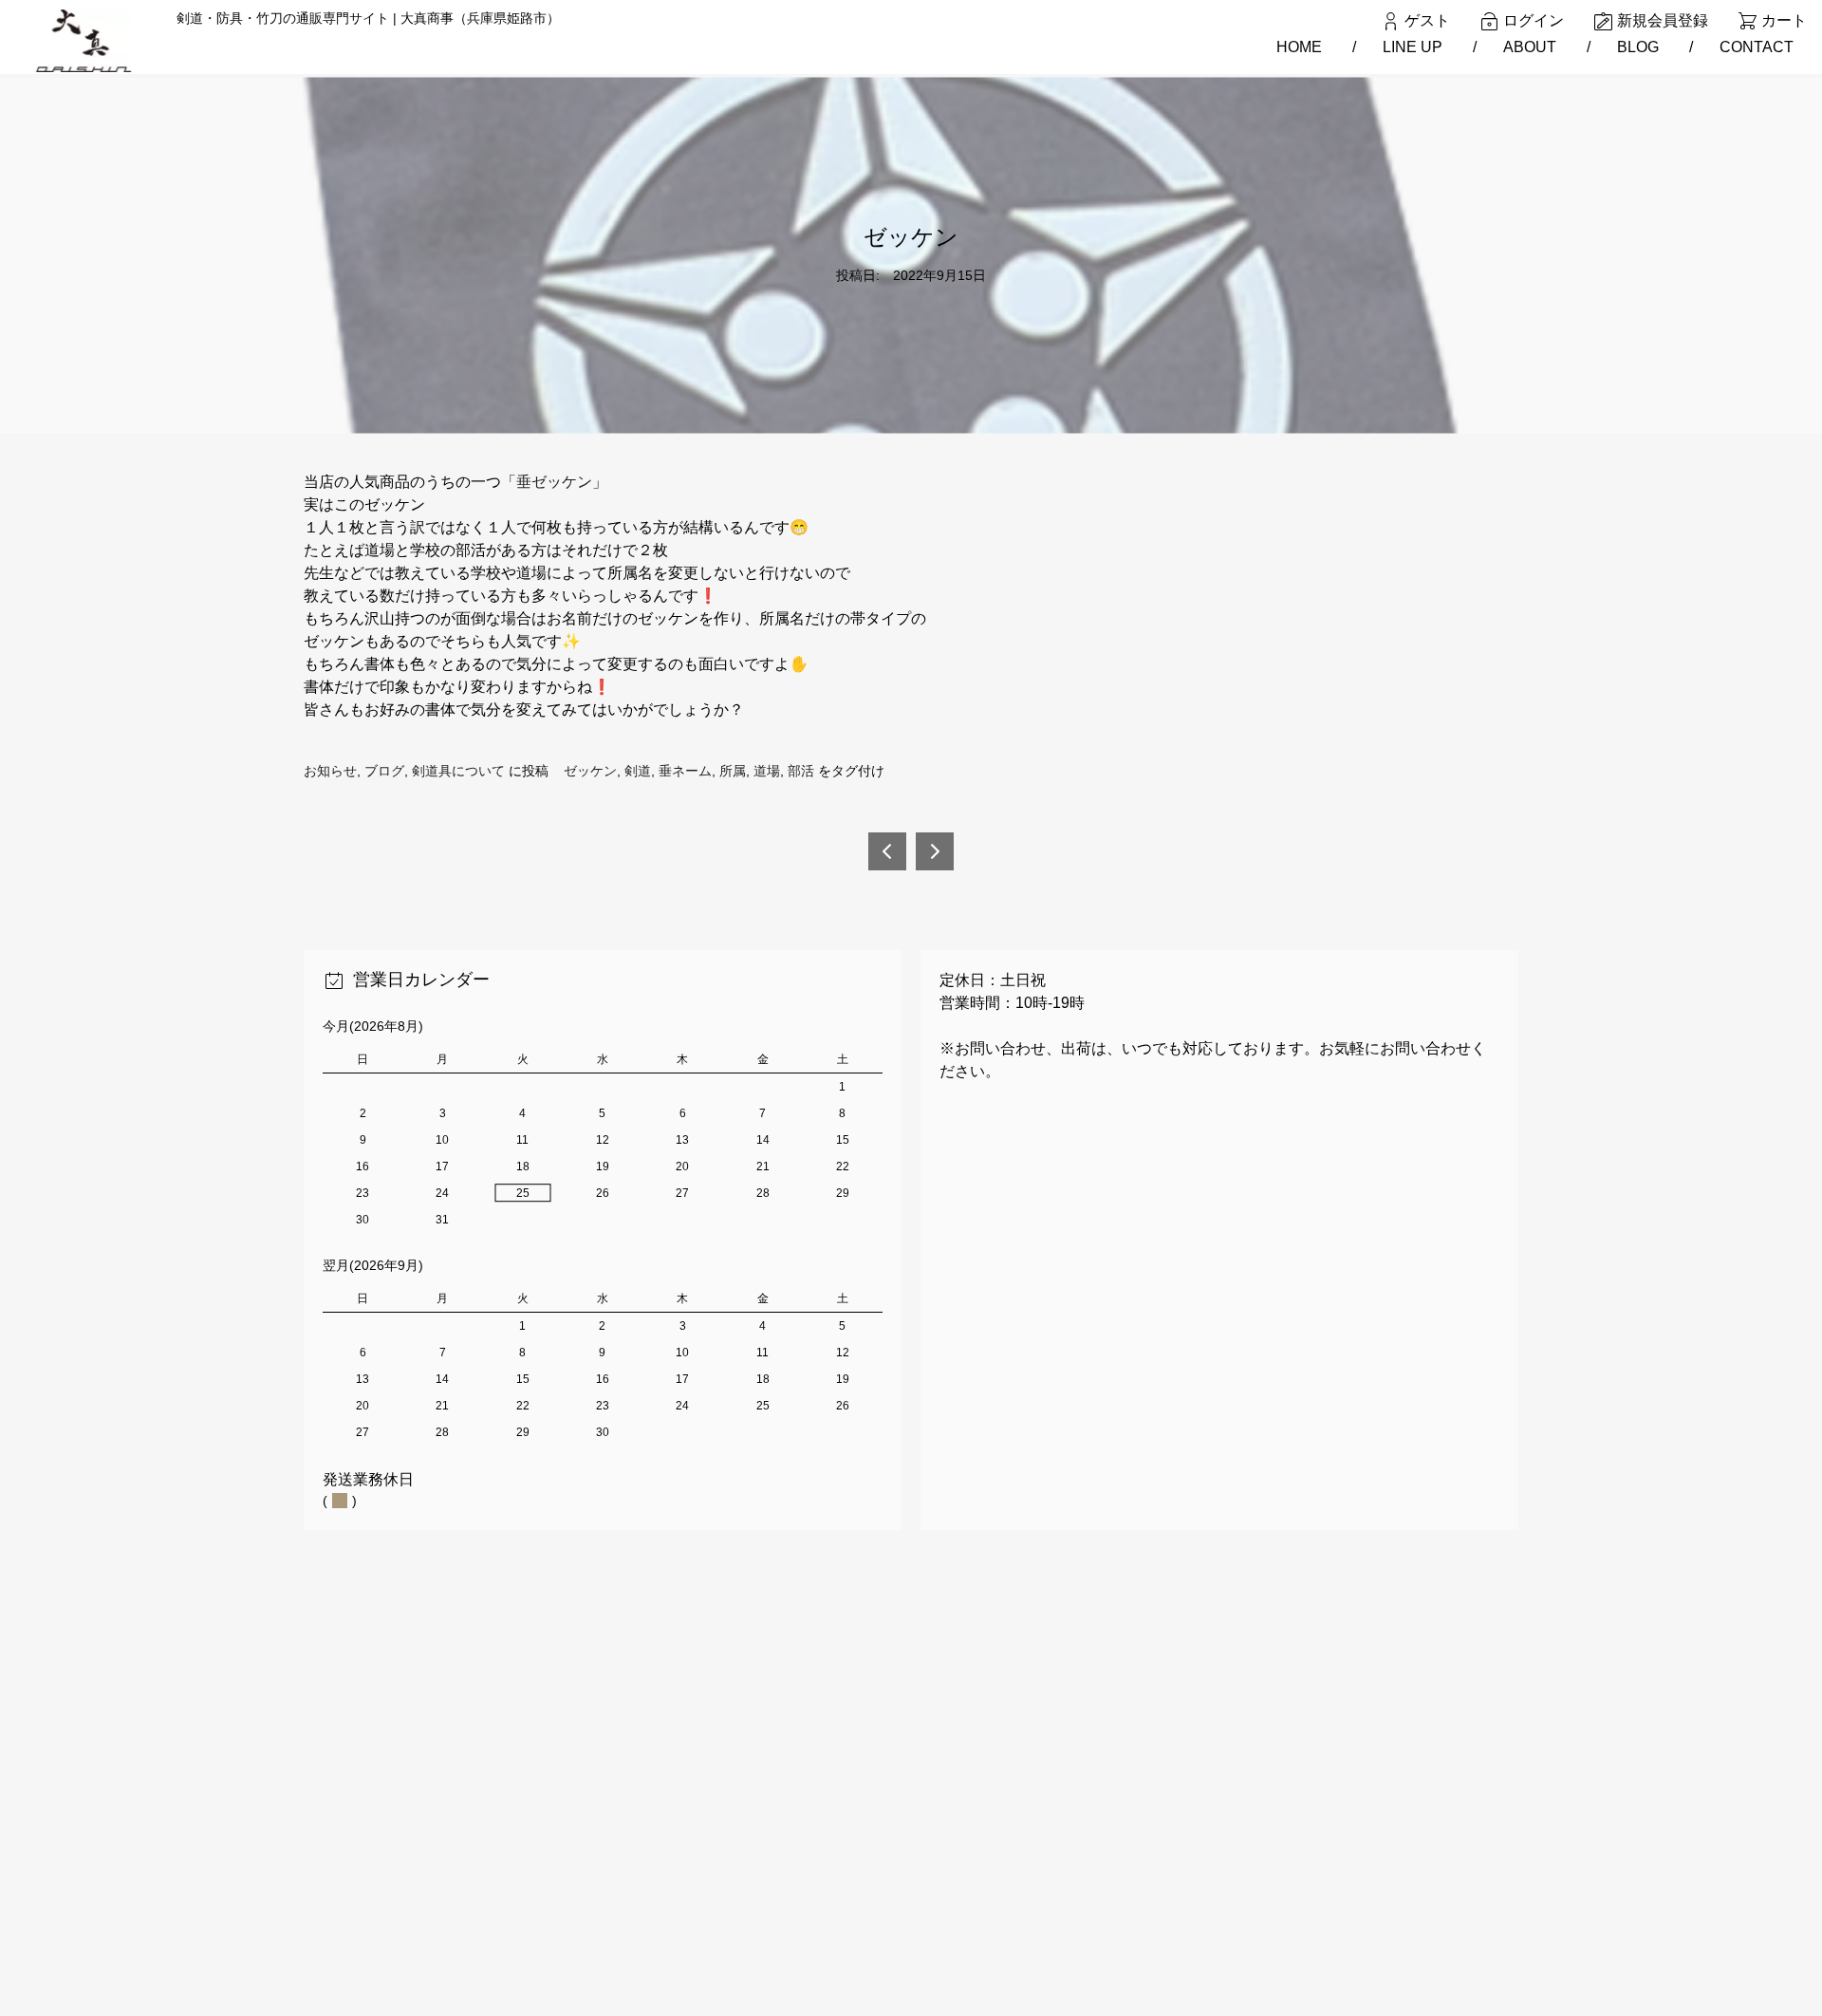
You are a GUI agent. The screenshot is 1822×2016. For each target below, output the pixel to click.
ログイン (1534, 20)
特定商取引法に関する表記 (608, 1878)
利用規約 (555, 1817)
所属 (733, 771)
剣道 (638, 771)
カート (1784, 20)
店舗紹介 (555, 1847)
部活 (801, 771)
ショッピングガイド (588, 1786)
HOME (1299, 47)
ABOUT (1530, 47)
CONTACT (1757, 47)
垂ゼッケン (554, 482)
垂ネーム (685, 771)
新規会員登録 (1663, 20)
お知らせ (330, 771)
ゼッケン (590, 771)
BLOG (1638, 47)
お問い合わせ (568, 1909)
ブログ (384, 771)
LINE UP (1413, 47)
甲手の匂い (935, 851)
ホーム (548, 1726)
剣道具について (458, 771)
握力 (887, 851)
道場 (767, 771)
